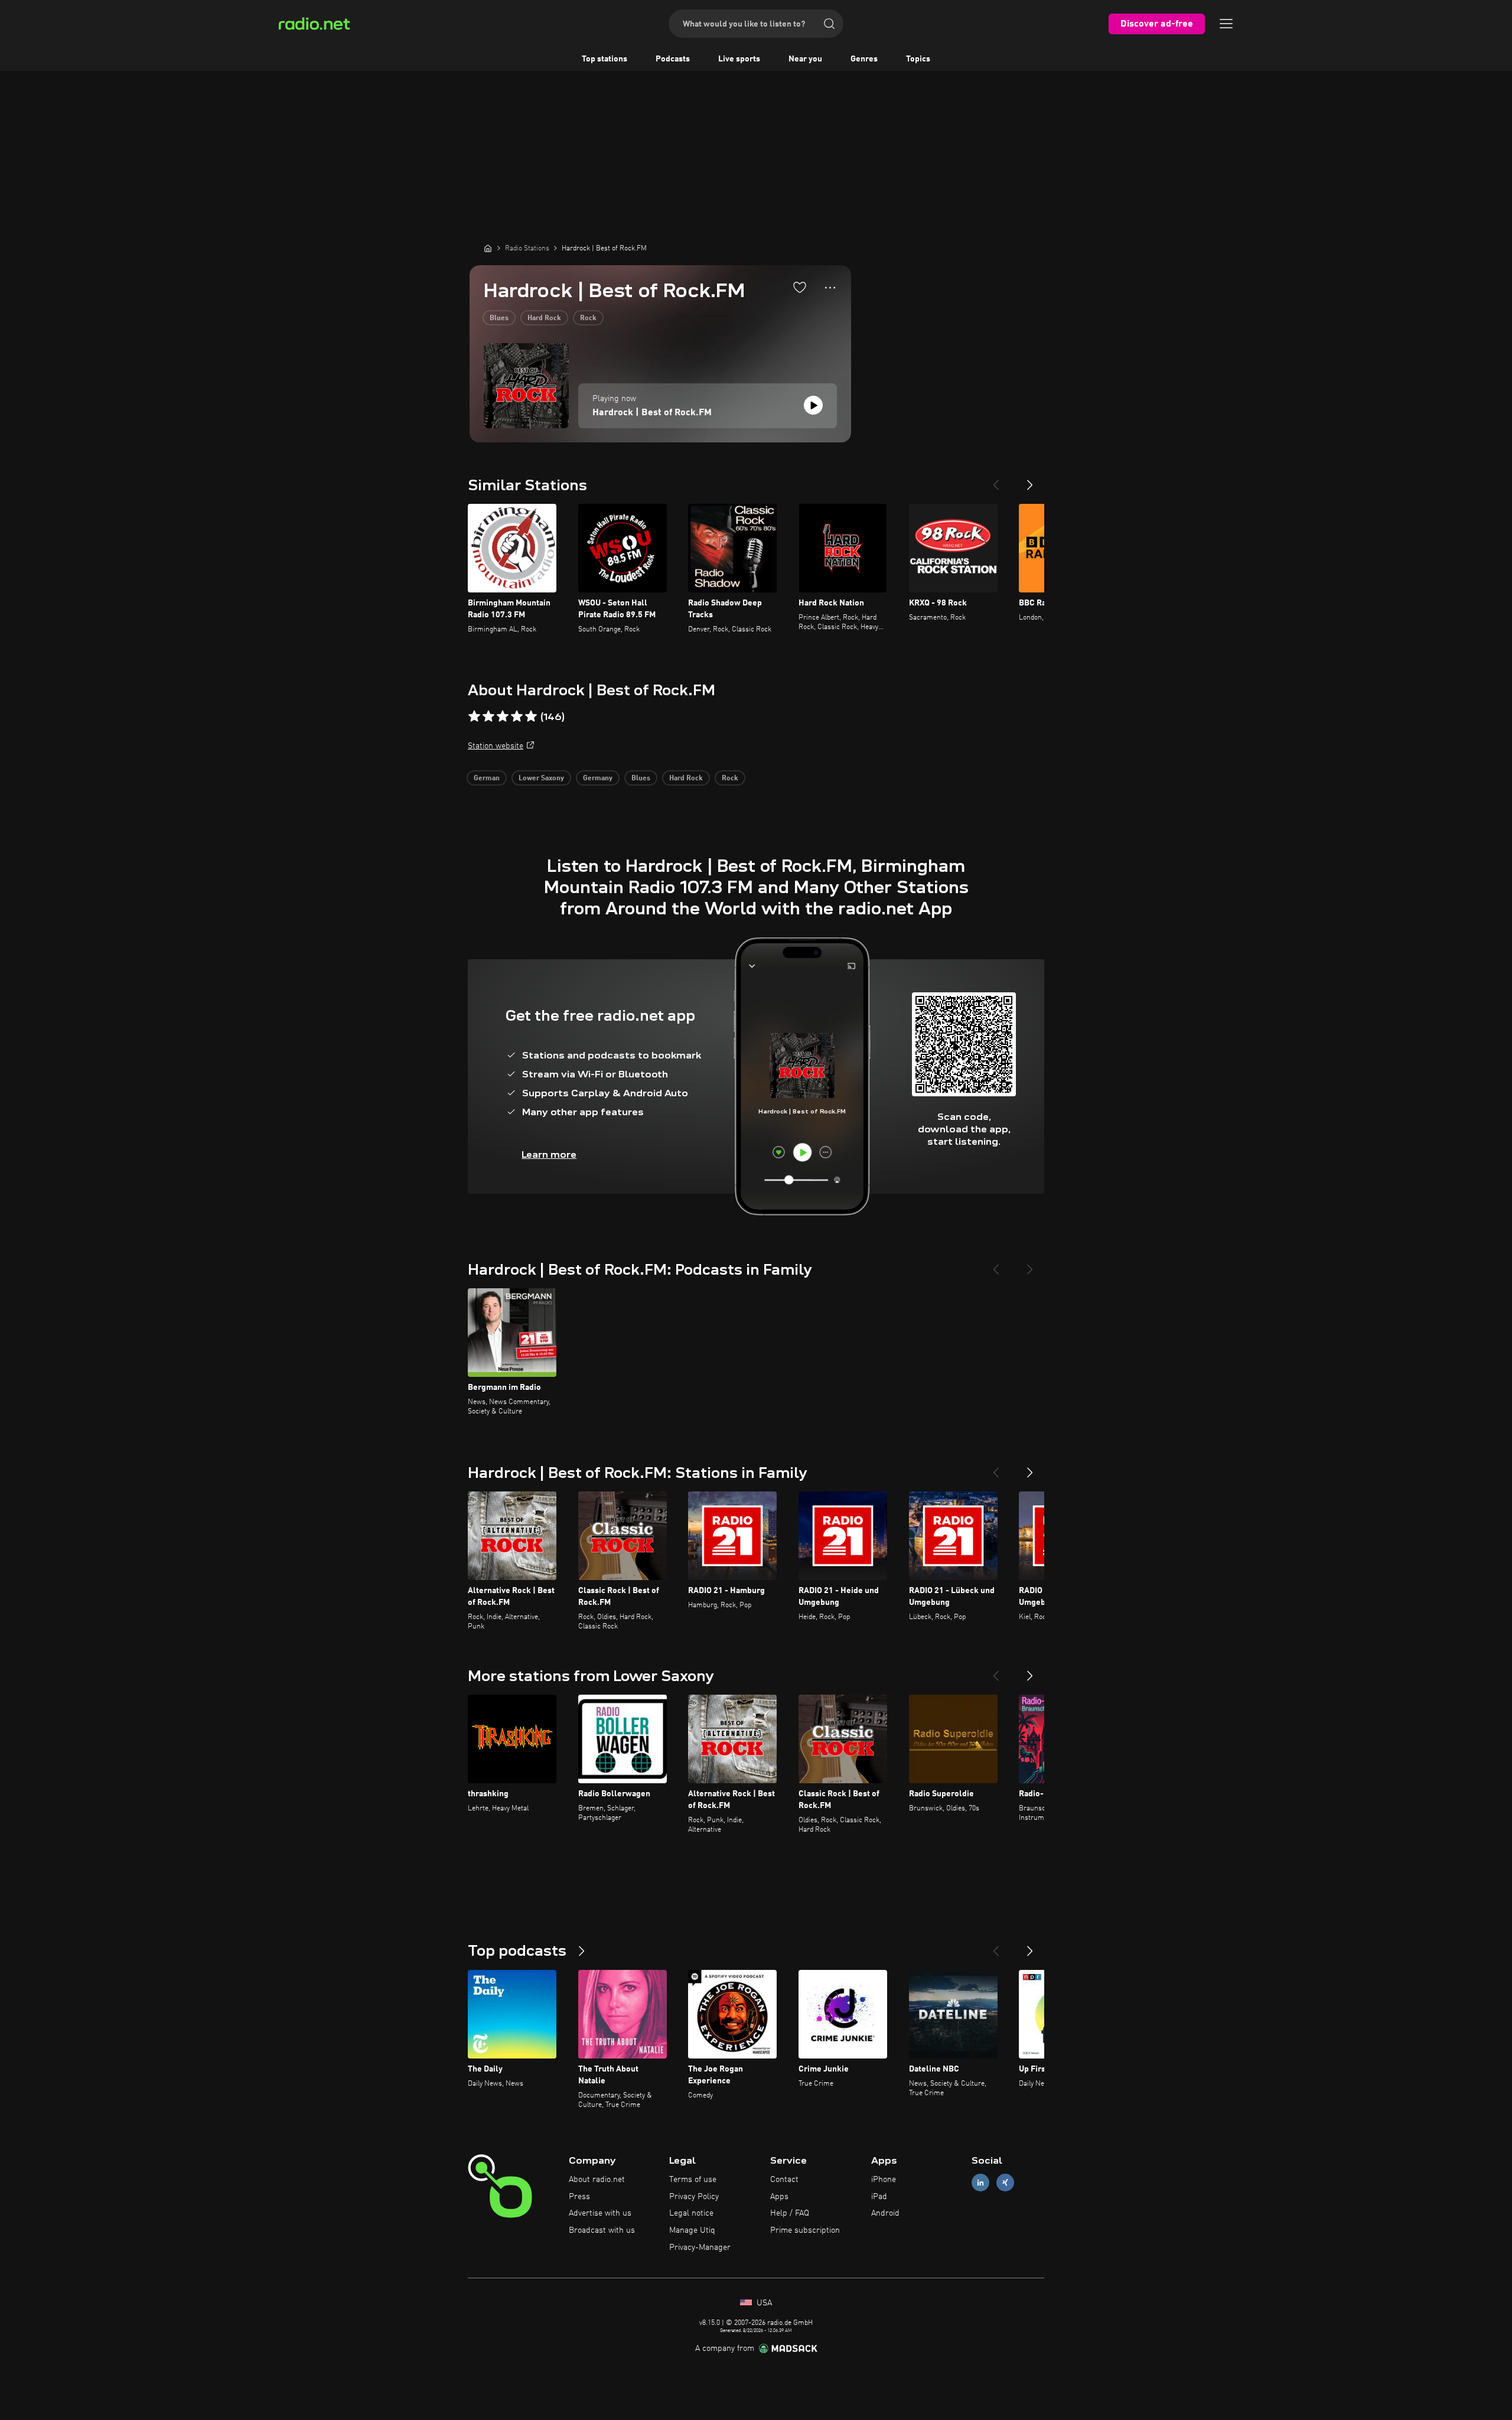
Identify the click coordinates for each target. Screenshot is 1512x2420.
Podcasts (673, 59)
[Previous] (996, 480)
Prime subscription (805, 2230)
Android (885, 2213)
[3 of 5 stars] (503, 716)
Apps (779, 2197)
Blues (499, 318)
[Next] (1030, 480)
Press (579, 2197)
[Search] (829, 24)
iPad (879, 2197)
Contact (784, 2180)
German (487, 779)
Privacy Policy (694, 2197)
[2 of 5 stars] (488, 716)
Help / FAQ (790, 2213)
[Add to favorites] (800, 287)
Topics (918, 59)
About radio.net (597, 2180)
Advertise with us (600, 2213)
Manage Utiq (692, 2230)
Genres (864, 59)
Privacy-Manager (700, 2248)
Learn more (549, 1154)
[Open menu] (1226, 24)
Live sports (739, 59)
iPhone (884, 2180)
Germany (598, 779)
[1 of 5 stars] (474, 716)
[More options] (830, 288)
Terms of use (693, 2180)
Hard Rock (544, 318)
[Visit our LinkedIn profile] (980, 2182)
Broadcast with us (602, 2230)
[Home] (488, 248)
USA (763, 2303)
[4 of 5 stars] (517, 716)
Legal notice (691, 2213)
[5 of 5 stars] (531, 716)
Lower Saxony (541, 779)
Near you (805, 59)
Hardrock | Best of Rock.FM (652, 413)
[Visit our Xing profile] (1005, 2182)
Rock (588, 318)
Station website (496, 746)
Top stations (605, 59)
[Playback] (813, 405)
